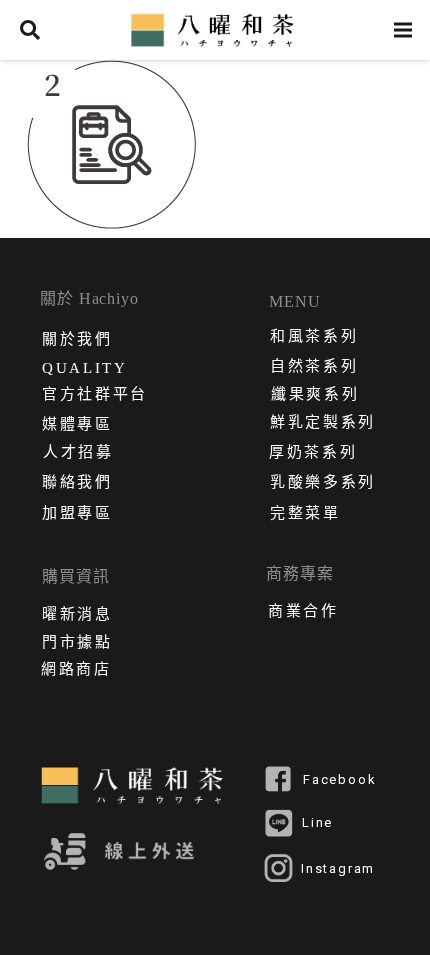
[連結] (215, 30)
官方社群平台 (95, 396)
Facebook (339, 780)
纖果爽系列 (315, 396)
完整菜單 (305, 515)
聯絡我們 (77, 484)
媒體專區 (77, 426)
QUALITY (85, 368)
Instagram (338, 869)
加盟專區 (77, 515)
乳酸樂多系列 (323, 484)
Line (317, 823)
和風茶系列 (314, 338)
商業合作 (303, 613)
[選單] (403, 30)
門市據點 (77, 644)
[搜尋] (30, 30)
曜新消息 (77, 616)
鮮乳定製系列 (323, 424)
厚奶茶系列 (313, 454)
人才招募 (78, 454)
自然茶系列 (314, 368)
